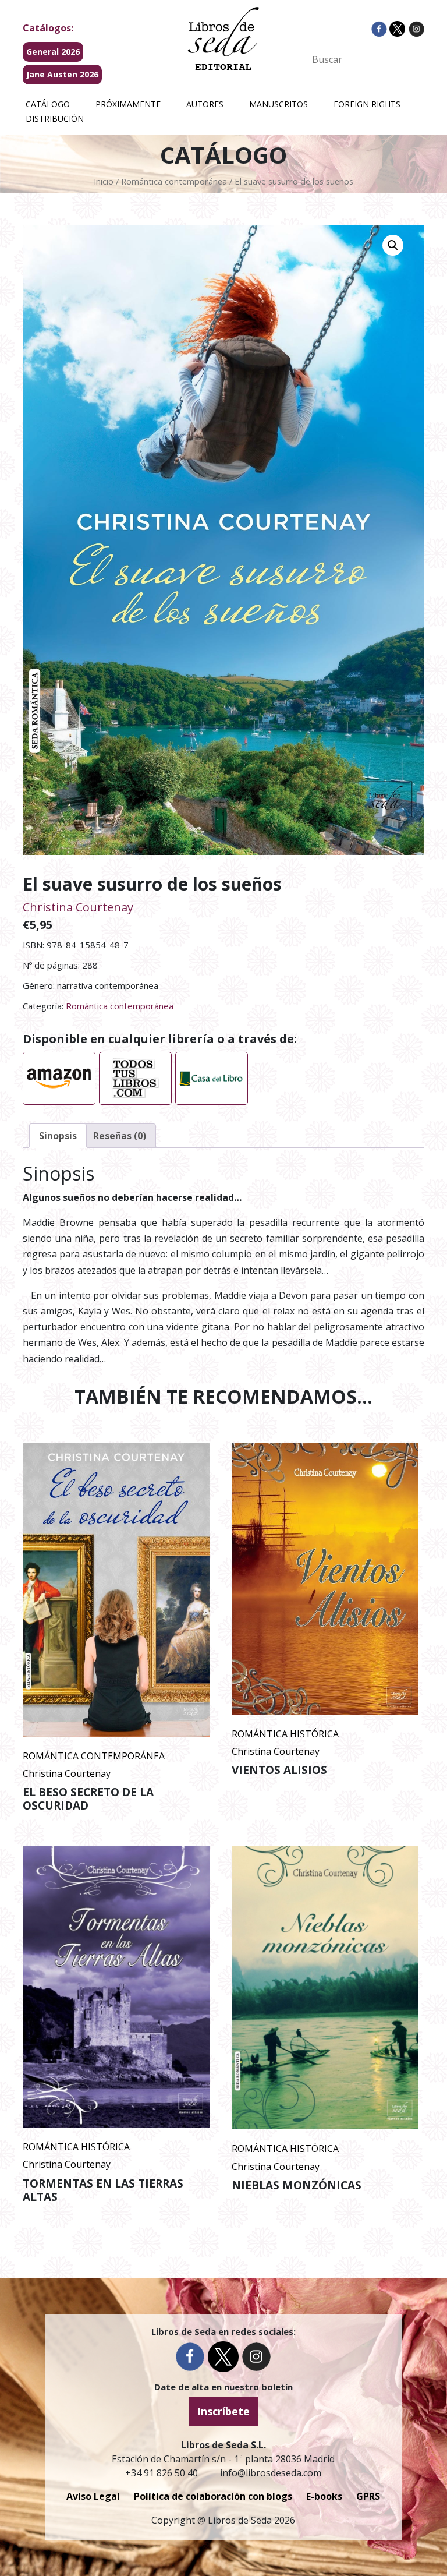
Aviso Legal (93, 2496)
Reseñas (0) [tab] (120, 1136)
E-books (324, 2496)
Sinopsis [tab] (58, 1136)
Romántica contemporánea (174, 181)
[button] (393, 245)
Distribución (55, 119)
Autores (205, 104)
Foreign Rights (367, 104)
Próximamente (128, 104)
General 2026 (53, 52)
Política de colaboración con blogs (213, 2496)
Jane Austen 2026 (62, 74)
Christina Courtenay (78, 907)
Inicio (104, 181)
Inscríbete (223, 2411)
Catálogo (48, 104)
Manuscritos (279, 104)
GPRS (368, 2496)
